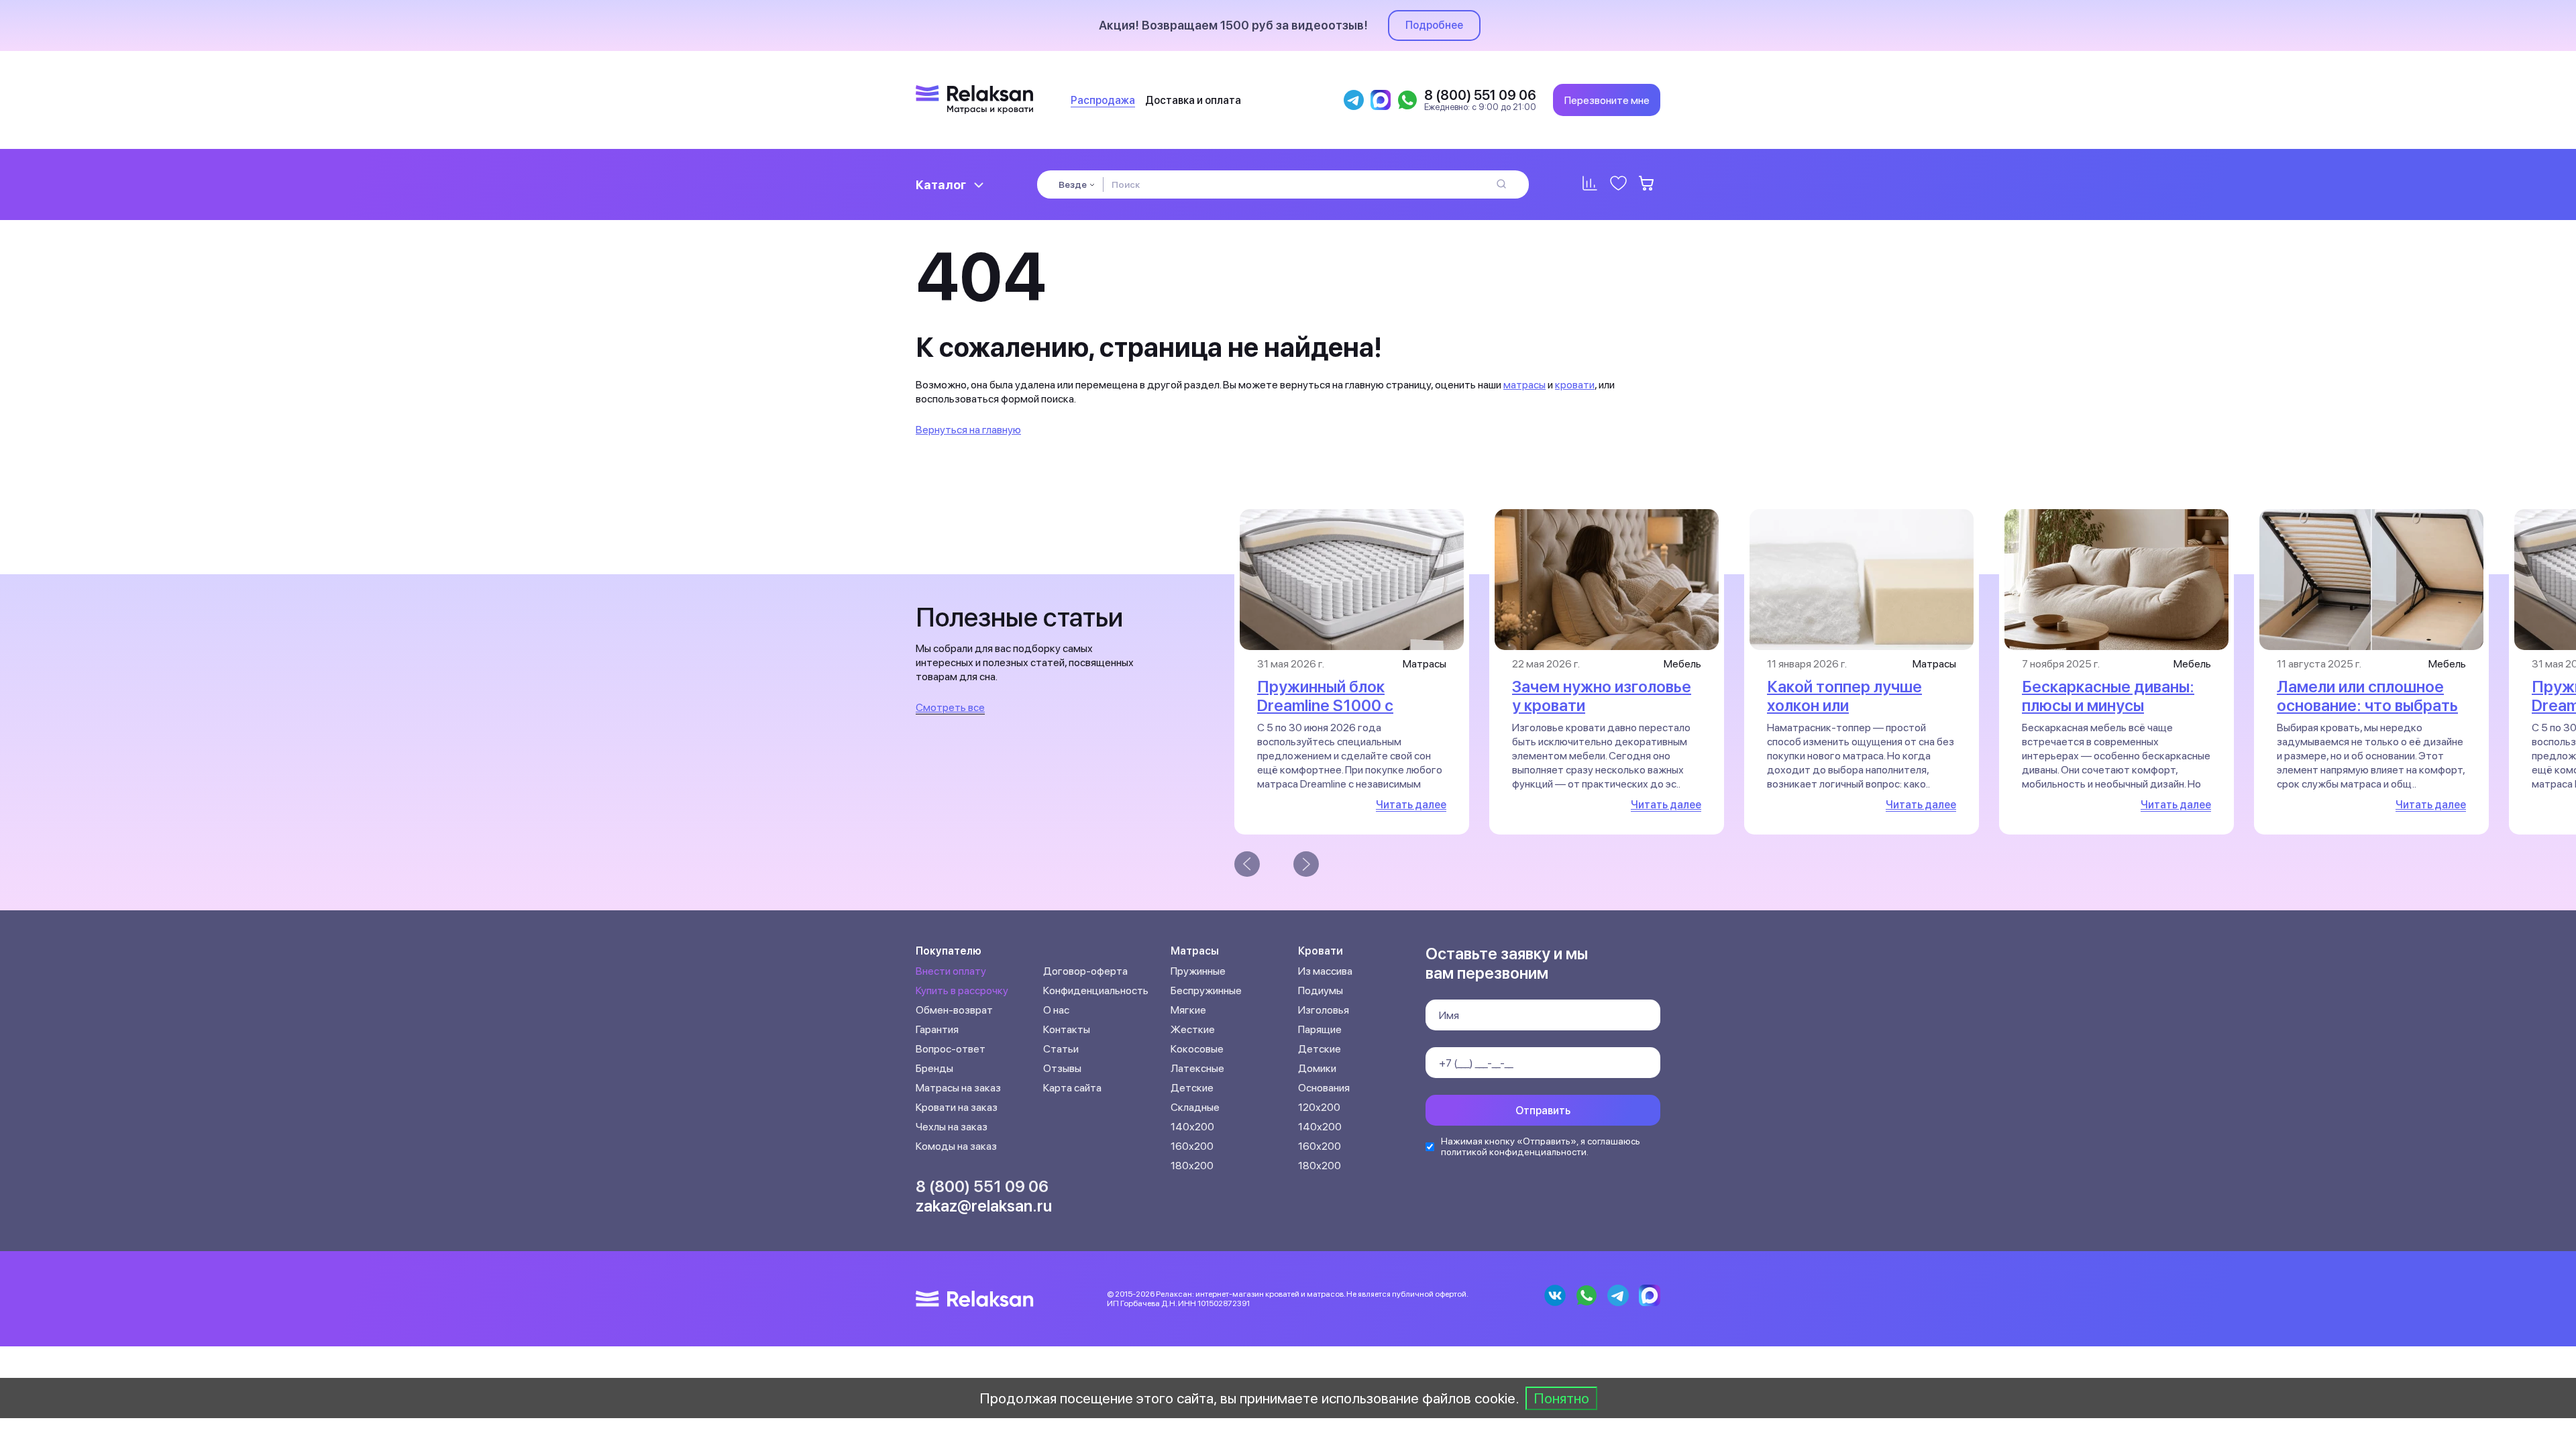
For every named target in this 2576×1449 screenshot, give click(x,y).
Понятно (1561, 1398)
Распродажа (1103, 100)
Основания (1324, 1088)
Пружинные (1198, 971)
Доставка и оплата (1193, 100)
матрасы (1524, 385)
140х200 (1192, 1127)
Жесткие (1193, 1029)
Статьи (1061, 1049)
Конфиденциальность (1096, 990)
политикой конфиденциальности (1514, 1152)
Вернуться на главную (968, 430)
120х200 (1319, 1107)
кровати (1575, 385)
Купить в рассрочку (962, 990)
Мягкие (1188, 1010)
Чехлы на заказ (952, 1127)
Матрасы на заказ (958, 1088)
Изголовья (1324, 1010)
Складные (1195, 1107)
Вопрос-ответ (951, 1049)
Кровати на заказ (957, 1107)
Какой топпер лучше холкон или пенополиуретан (1844, 705)
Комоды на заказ (956, 1146)
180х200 (1192, 1166)
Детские (1192, 1088)
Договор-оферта (1085, 971)
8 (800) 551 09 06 (982, 1186)
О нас (1056, 1010)
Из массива (1325, 971)
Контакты (1067, 1029)
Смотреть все (950, 707)
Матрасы (1195, 951)
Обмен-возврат (954, 1010)
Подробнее (1434, 25)
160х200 (1192, 1146)
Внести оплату (951, 971)
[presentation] (1247, 864)
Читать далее (1411, 805)
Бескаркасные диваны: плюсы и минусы (2108, 696)
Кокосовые (1197, 1049)
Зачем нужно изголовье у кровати (1602, 696)
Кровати (1321, 951)
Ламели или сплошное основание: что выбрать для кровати (2367, 705)
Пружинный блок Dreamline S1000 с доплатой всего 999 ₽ (1340, 705)
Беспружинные (1206, 990)
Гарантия (937, 1029)
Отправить (1543, 1111)
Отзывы (1062, 1068)
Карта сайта (1072, 1088)
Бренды (934, 1068)
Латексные (1197, 1068)
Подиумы (1321, 990)
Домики (1317, 1068)
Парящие (1320, 1029)
